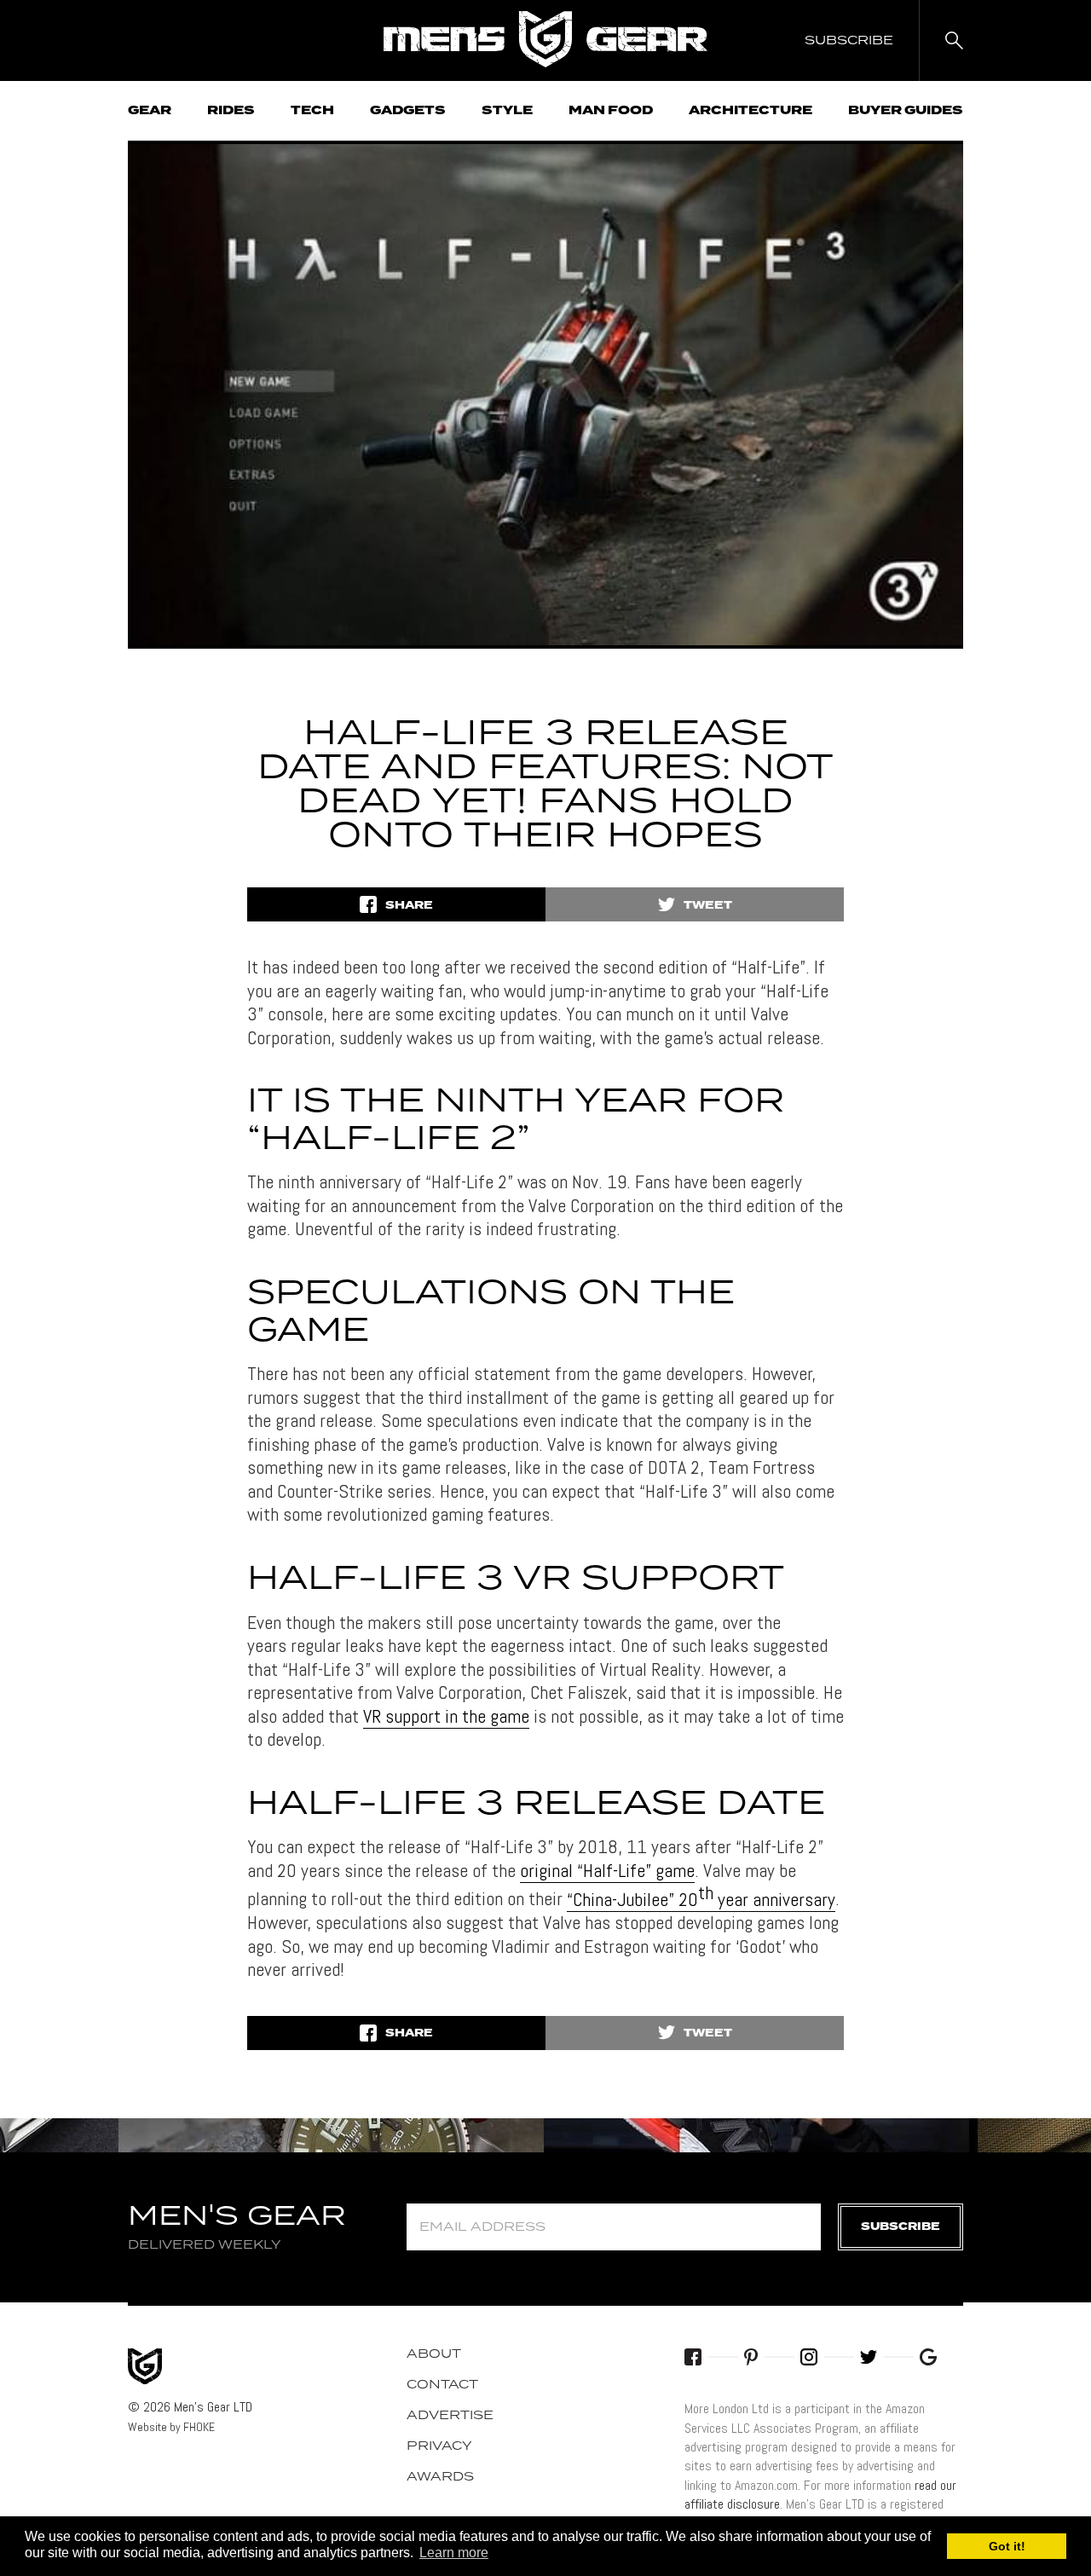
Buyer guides (906, 111)
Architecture (750, 111)
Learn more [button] (454, 2553)
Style (507, 111)
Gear (150, 111)
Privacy (439, 2446)
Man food (611, 111)
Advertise (450, 2416)
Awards (440, 2477)
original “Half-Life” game (607, 1870)
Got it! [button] (1007, 2546)
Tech (312, 111)
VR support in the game (446, 1716)
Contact (442, 2385)
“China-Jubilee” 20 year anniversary (701, 1899)
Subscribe (901, 2227)
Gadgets (408, 111)
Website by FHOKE (171, 2427)
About (434, 2354)
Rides (231, 111)
